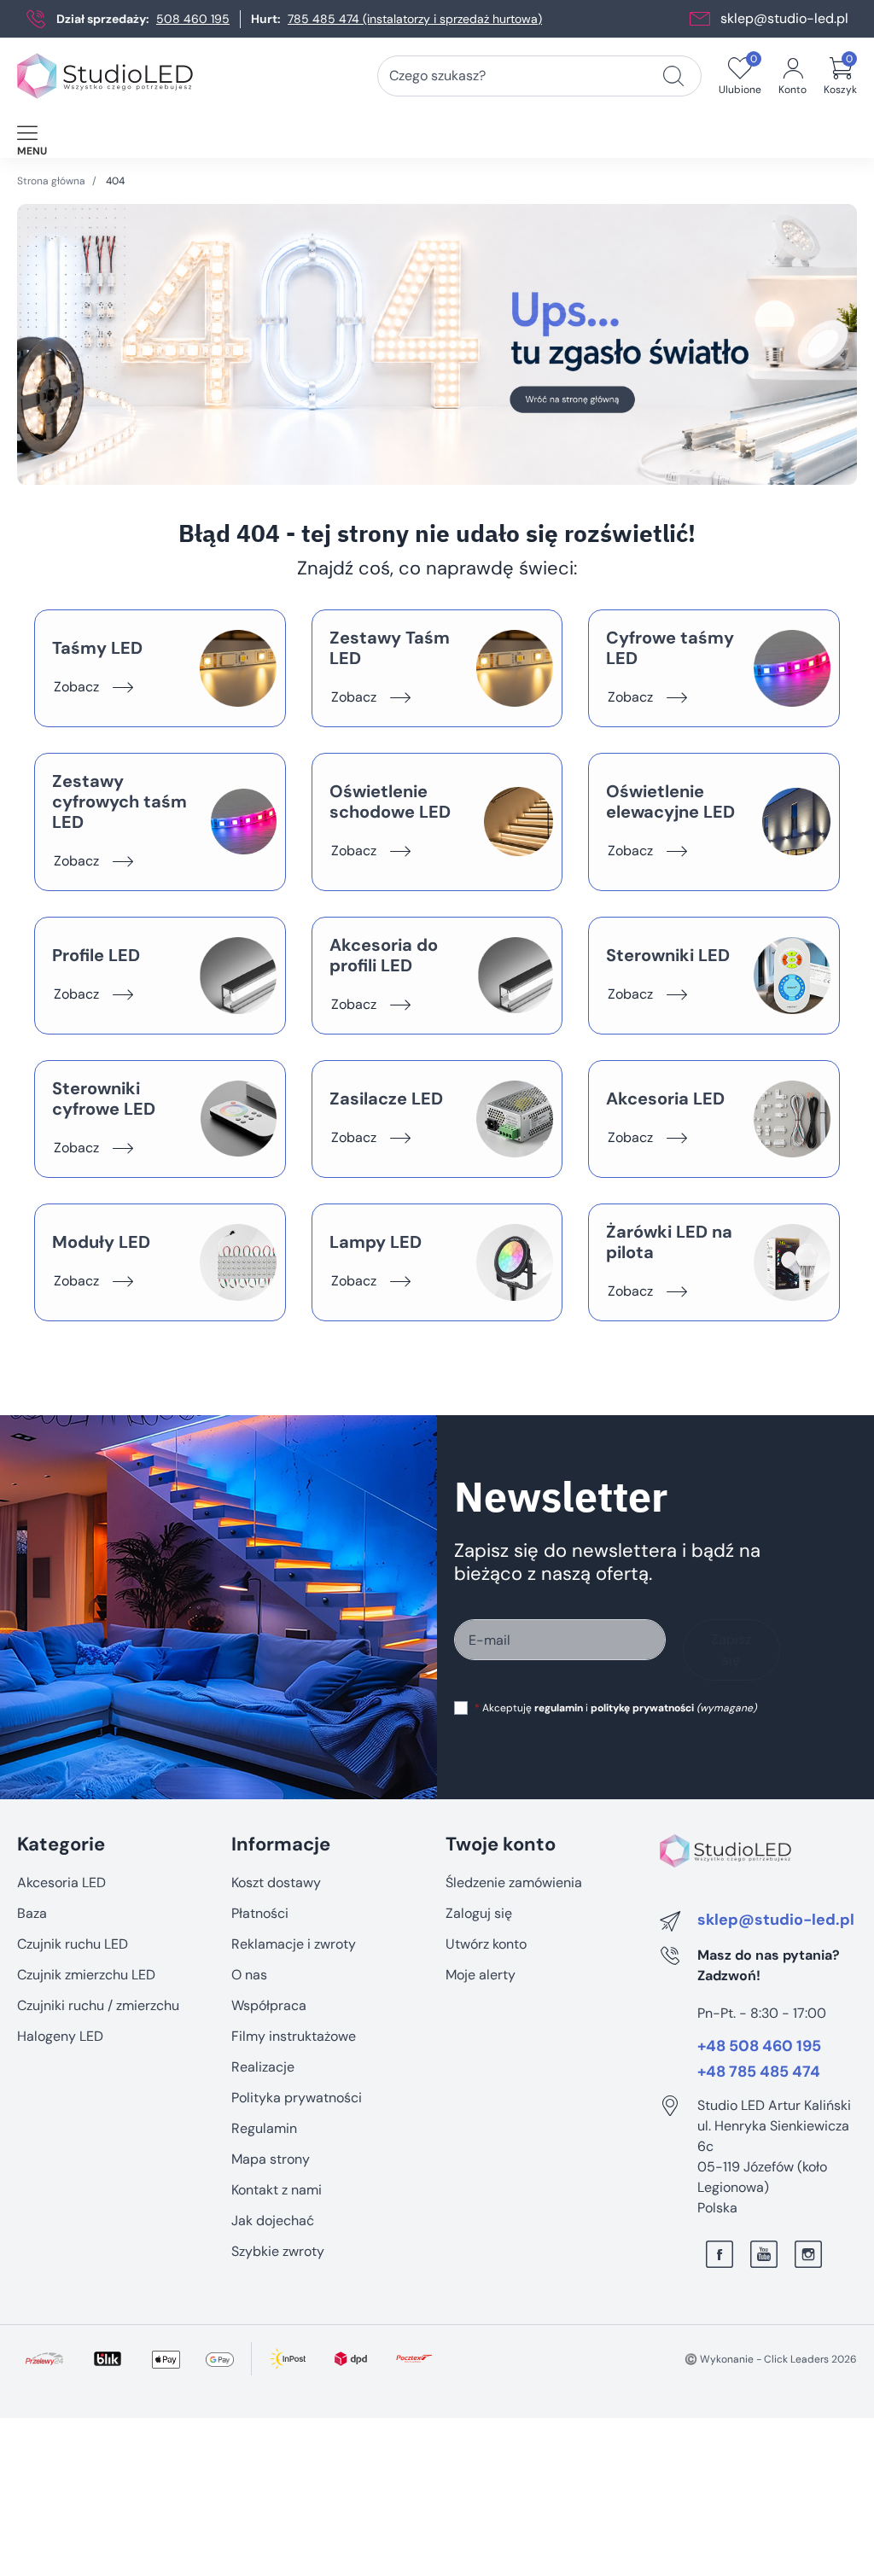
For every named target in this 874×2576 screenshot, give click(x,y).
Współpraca (269, 2005)
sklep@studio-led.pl (784, 18)
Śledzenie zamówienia (514, 1882)
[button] (840, 76)
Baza (32, 1913)
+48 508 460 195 (759, 2047)
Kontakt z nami (277, 2190)
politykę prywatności (642, 1708)
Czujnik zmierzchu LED (86, 1975)
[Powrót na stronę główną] (437, 344)
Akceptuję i (615, 1708)
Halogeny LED (60, 2036)
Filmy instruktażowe (294, 2036)
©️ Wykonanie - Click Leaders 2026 (771, 2359)
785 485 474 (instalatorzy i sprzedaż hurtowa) (415, 19)
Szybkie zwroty (278, 2251)
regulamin (559, 1708)
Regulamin (264, 2128)
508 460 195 (193, 19)
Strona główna (51, 181)
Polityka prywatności (297, 2098)
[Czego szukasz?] (673, 76)
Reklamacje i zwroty (294, 1944)
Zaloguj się (479, 1913)
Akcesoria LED (61, 1882)
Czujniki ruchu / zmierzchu (98, 2005)
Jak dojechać (273, 2220)
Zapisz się (731, 1649)
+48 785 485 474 (759, 2072)
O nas (249, 1975)
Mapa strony (271, 2159)
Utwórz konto (486, 1944)
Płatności (260, 1913)
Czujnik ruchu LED (73, 1944)
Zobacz (76, 687)
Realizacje (263, 2067)
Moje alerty (481, 1975)
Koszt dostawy (276, 1882)
